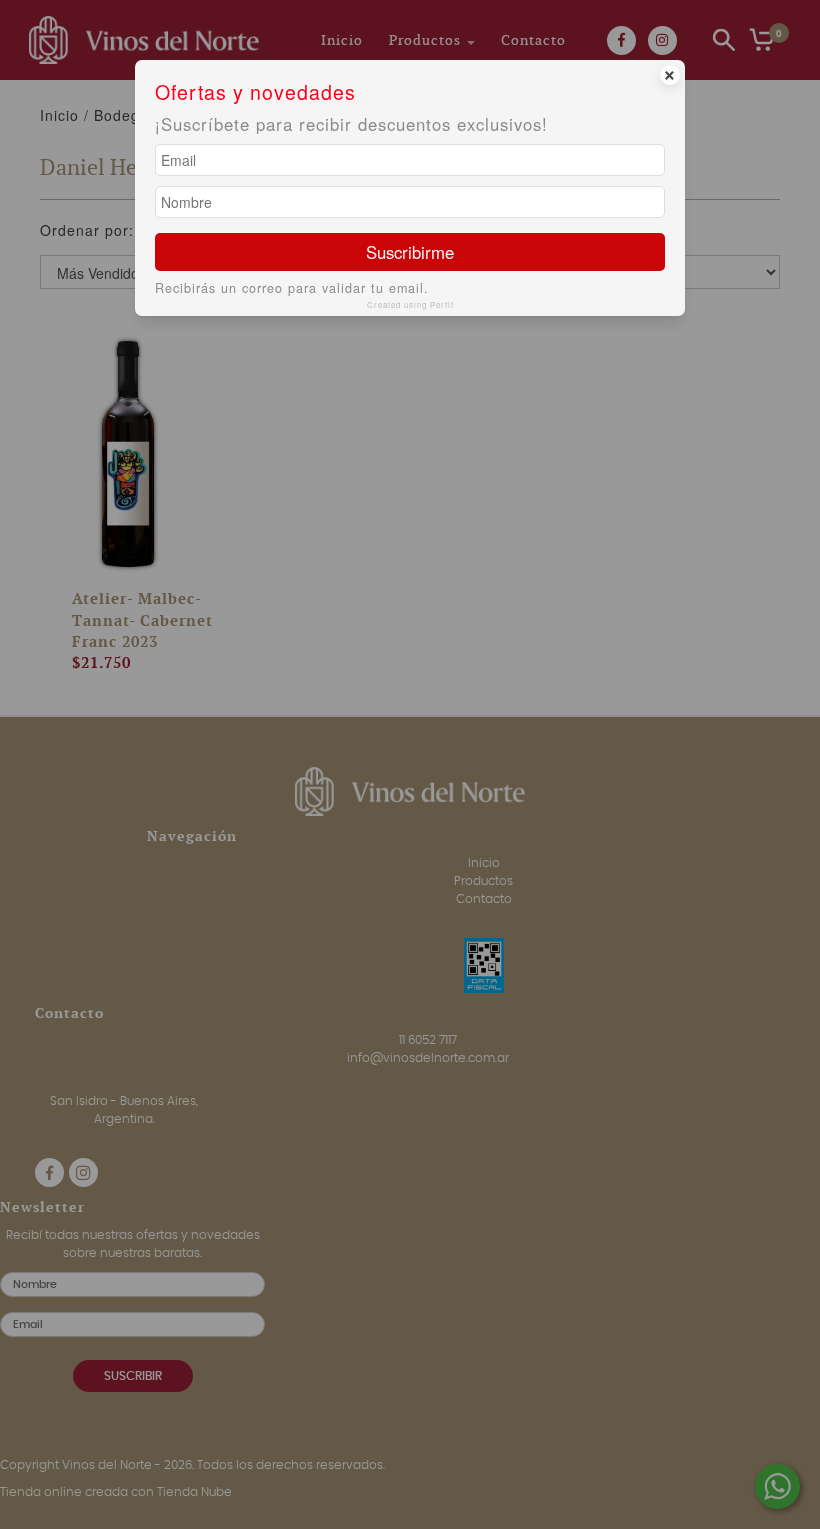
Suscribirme (410, 252)
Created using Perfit (410, 304)
